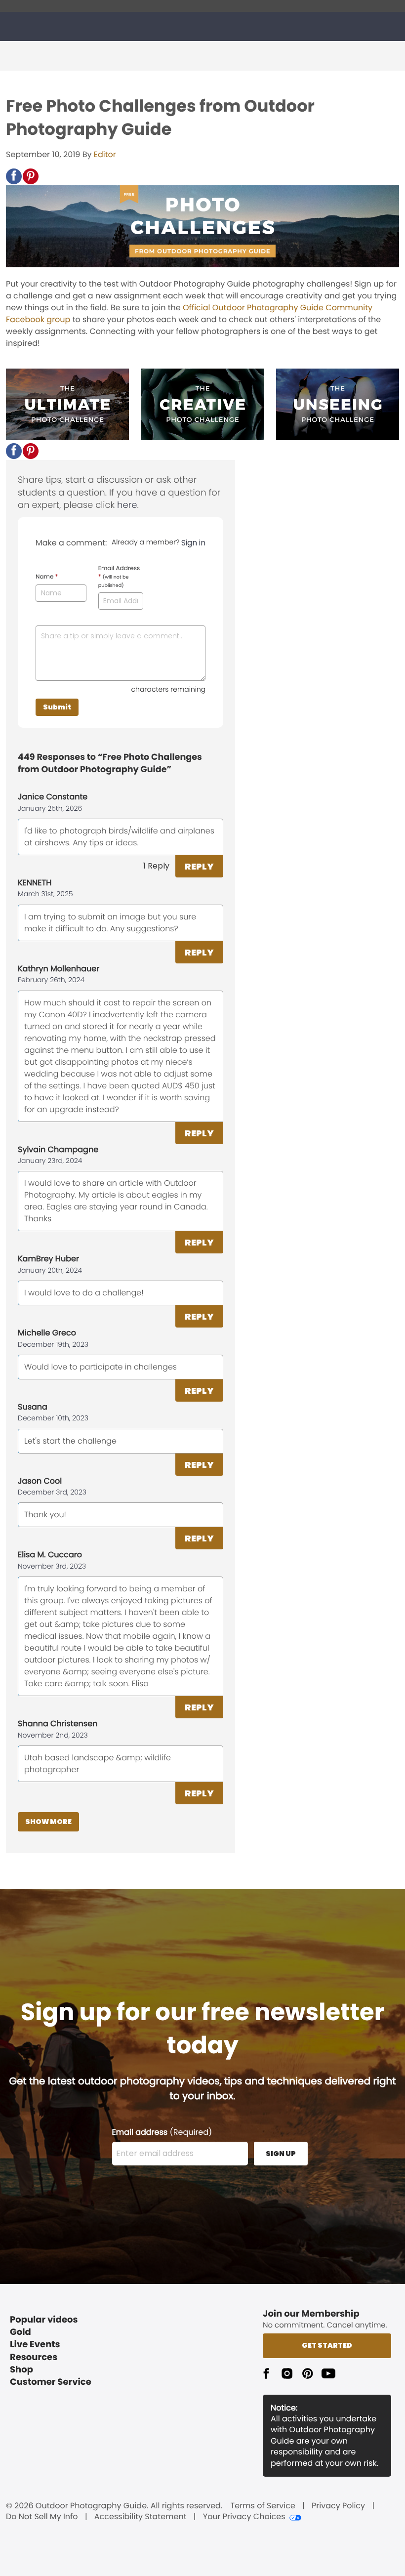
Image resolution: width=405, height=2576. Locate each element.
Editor (105, 154)
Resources (34, 2357)
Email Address (119, 577)
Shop (21, 2370)
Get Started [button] (327, 2345)
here (127, 505)
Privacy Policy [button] (338, 2506)
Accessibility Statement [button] (141, 2517)
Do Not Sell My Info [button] (42, 2517)
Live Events (35, 2345)
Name (47, 577)
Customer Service (51, 2382)
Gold (20, 2332)
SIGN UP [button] (281, 2154)
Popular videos (44, 2320)
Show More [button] (48, 1822)
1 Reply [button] (156, 866)
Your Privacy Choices (244, 2517)
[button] (14, 176)
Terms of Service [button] (263, 2506)
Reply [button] (199, 866)
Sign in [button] (193, 543)
